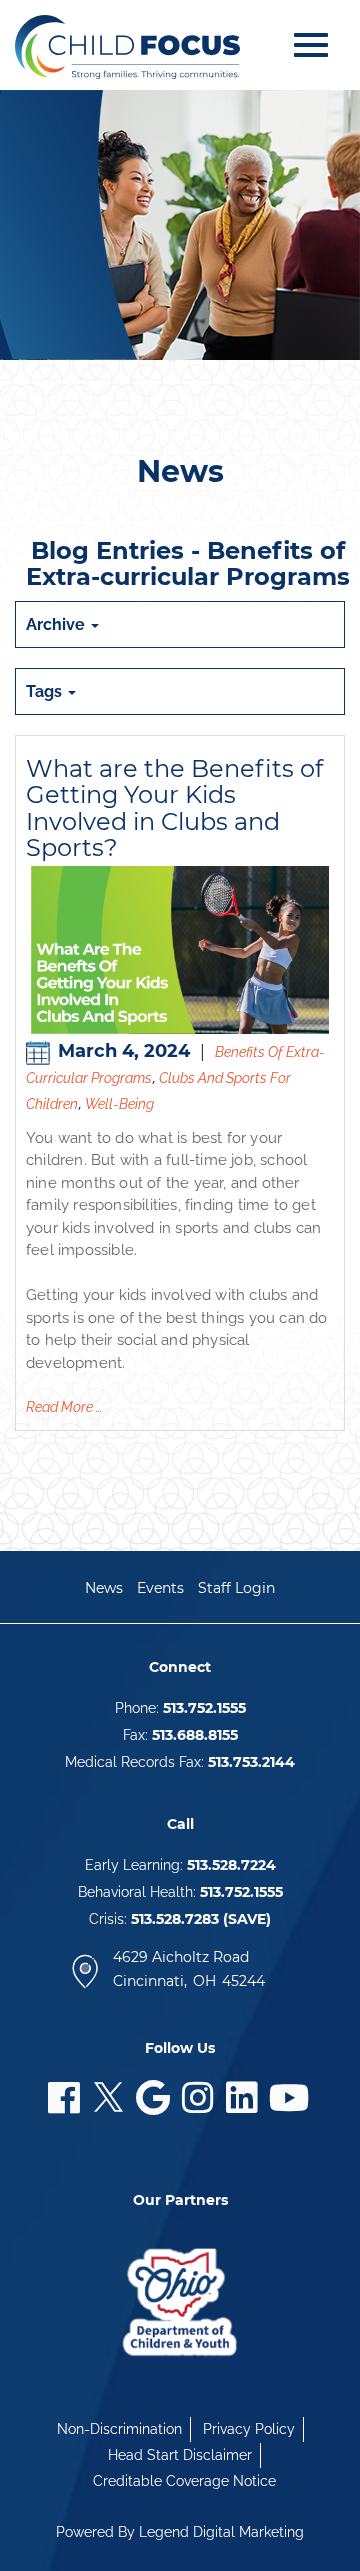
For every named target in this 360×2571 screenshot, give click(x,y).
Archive (57, 624)
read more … (64, 1407)
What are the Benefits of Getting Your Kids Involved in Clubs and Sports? (174, 808)
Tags (46, 691)
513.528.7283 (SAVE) (201, 1919)
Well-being (119, 1104)
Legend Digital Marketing (221, 2532)
